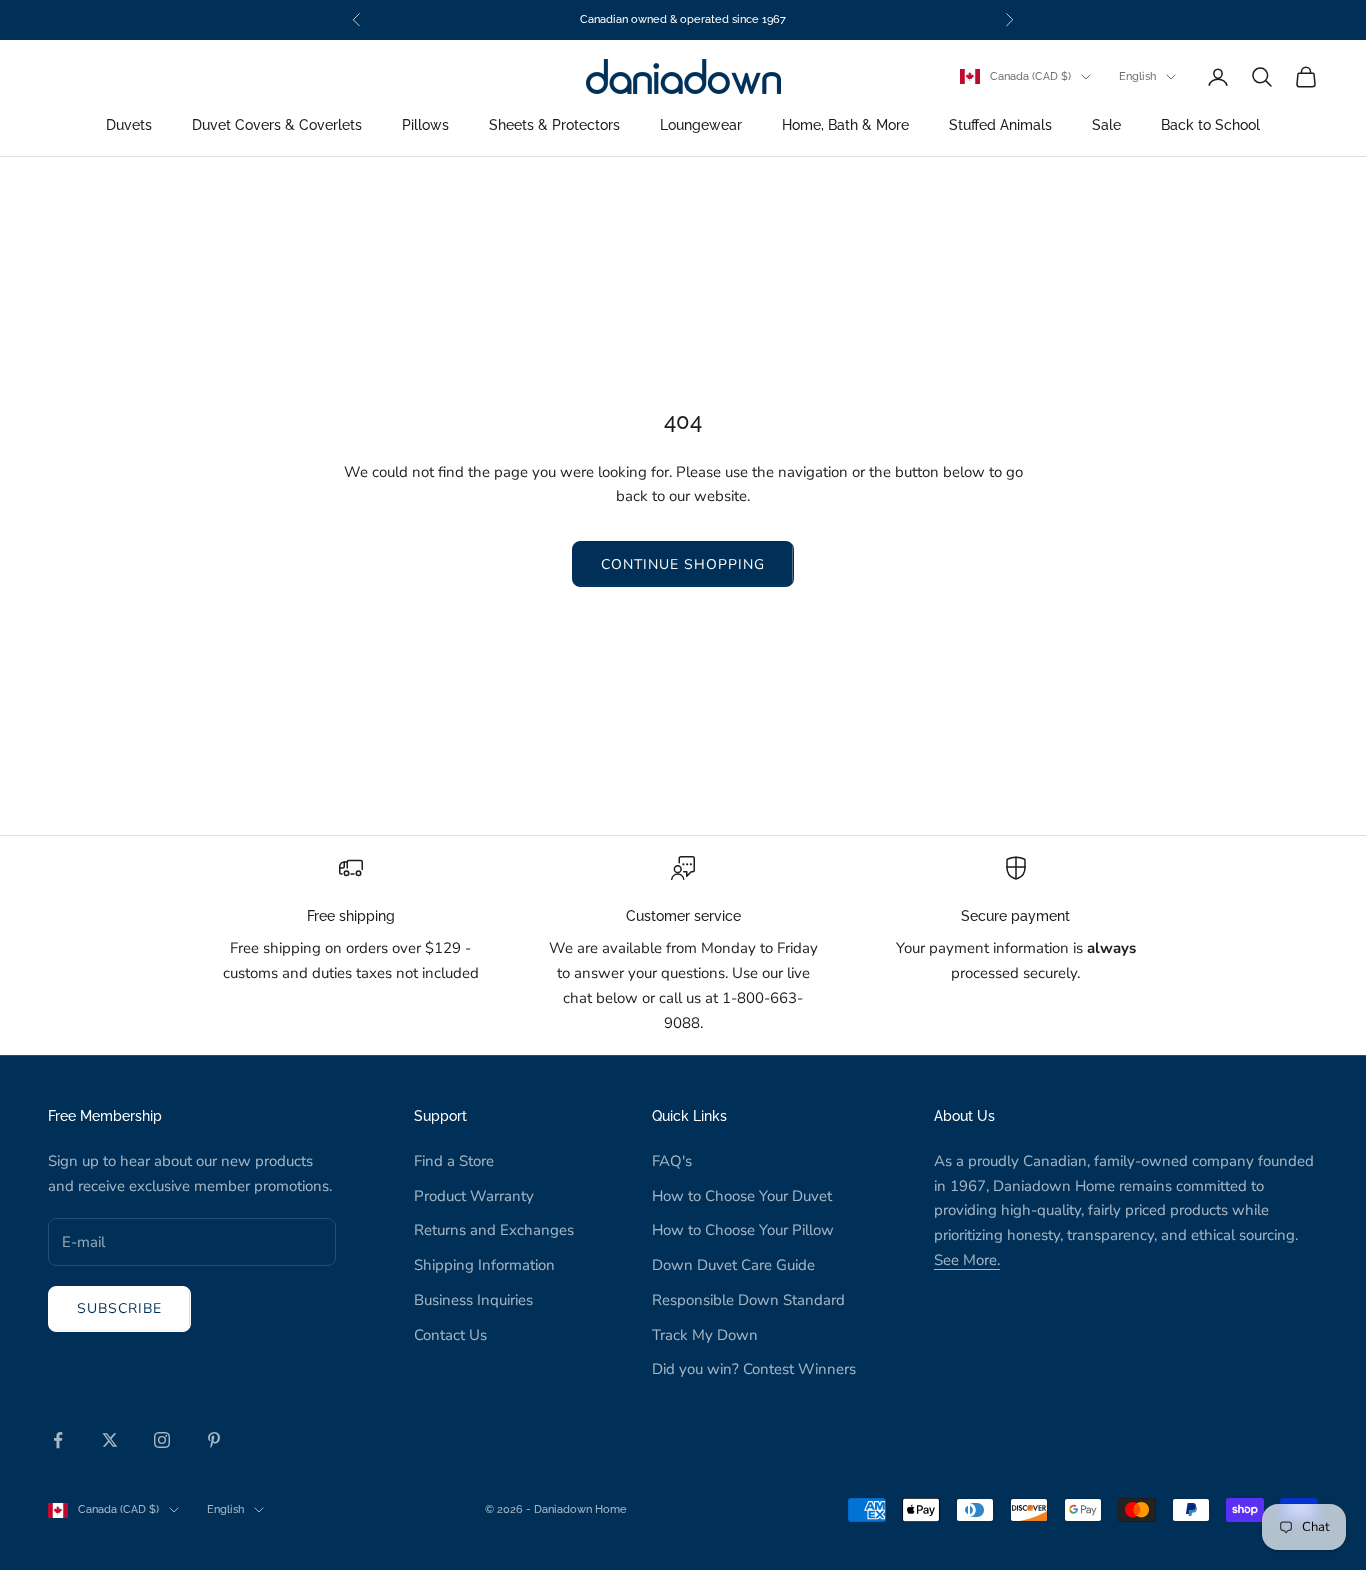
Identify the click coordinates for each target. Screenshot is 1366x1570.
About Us (964, 1115)
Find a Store (454, 1161)
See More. (967, 1260)
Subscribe (119, 1308)
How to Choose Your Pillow (743, 1230)
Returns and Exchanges (494, 1230)
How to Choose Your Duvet (742, 1196)
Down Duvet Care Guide (733, 1265)
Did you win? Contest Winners (754, 1369)
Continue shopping (683, 564)
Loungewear (701, 125)
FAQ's (672, 1161)
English (1137, 76)
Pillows (425, 125)
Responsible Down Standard (748, 1300)
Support (440, 1115)
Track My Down (705, 1335)
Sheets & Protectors (554, 125)
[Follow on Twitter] (110, 1440)
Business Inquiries (473, 1300)
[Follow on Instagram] (162, 1440)
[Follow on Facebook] (58, 1440)
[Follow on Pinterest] (214, 1440)
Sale (1106, 125)
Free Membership (105, 1115)
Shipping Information (484, 1265)
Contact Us (450, 1335)
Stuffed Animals (1000, 125)
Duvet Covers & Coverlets (277, 125)
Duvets (129, 125)
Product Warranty (474, 1196)
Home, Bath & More (845, 125)
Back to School (1210, 125)
